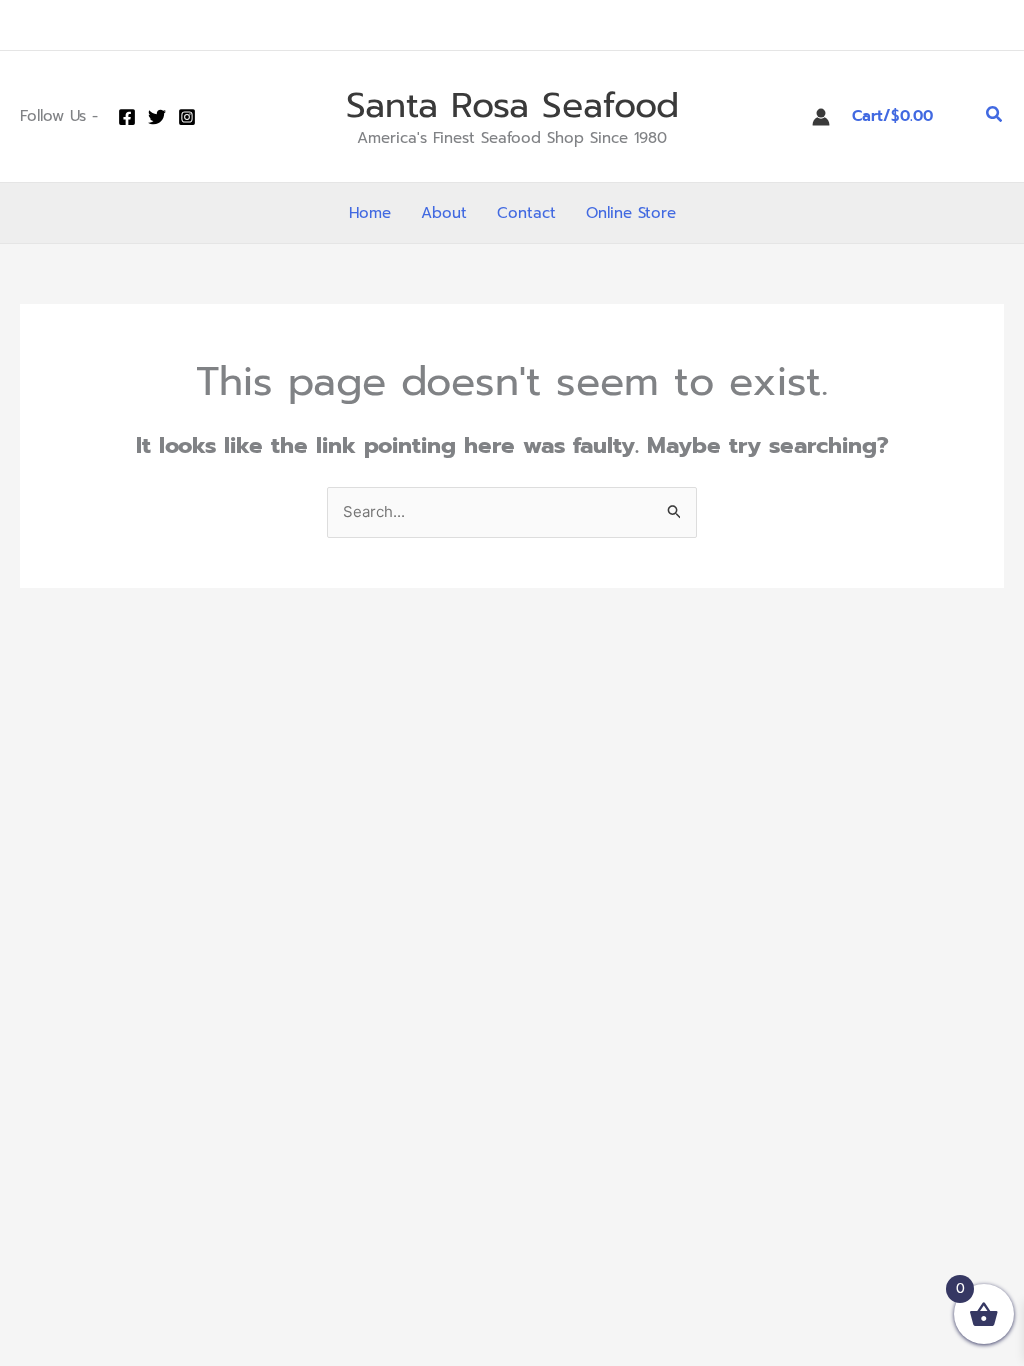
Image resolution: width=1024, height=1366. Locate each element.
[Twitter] (157, 117)
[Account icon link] (821, 117)
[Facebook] (127, 117)
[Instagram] (187, 117)
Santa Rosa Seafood (512, 105)
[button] (995, 116)
